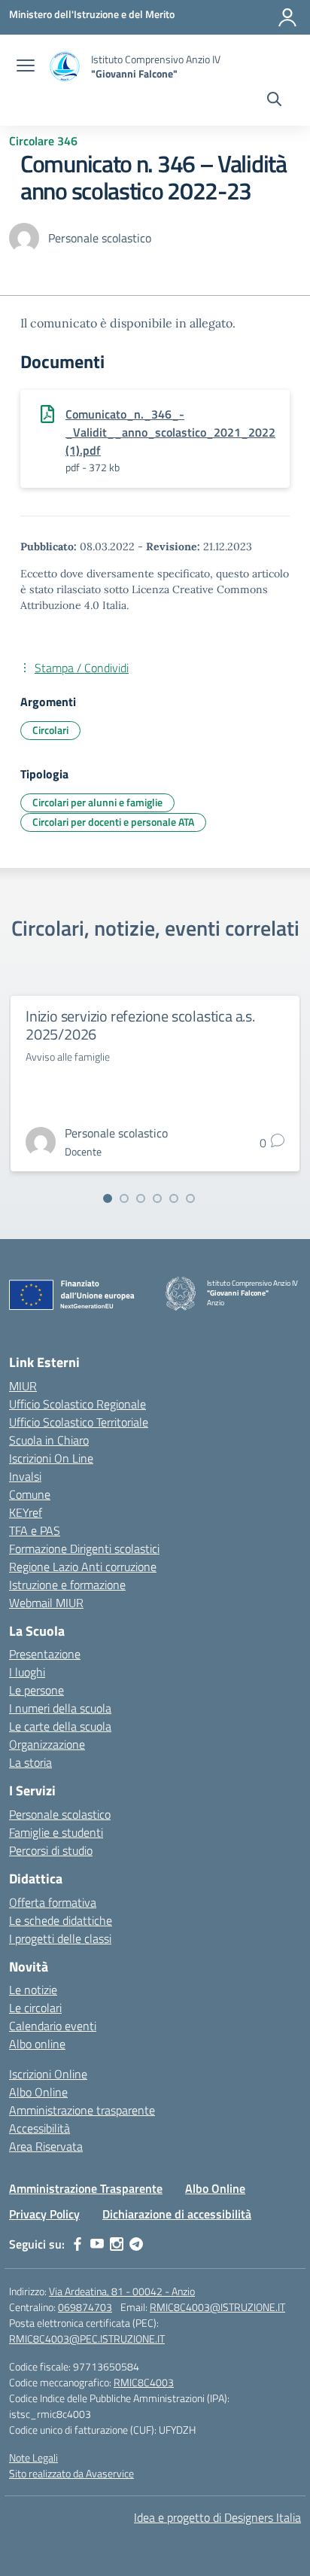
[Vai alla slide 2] (124, 1198)
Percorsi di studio (51, 1850)
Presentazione (45, 1654)
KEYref (26, 1512)
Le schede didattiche (61, 1920)
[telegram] (136, 2244)
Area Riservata (46, 2146)
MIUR (23, 1386)
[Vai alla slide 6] (190, 1198)
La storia (30, 1762)
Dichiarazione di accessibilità (177, 2214)
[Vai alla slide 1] (108, 1198)
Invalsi (25, 1476)
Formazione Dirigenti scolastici (84, 1548)
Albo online (37, 2044)
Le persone (36, 1690)
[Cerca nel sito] (274, 101)
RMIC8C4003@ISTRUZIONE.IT (217, 2307)
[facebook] (77, 2244)
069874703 (85, 2307)
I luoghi (27, 1672)
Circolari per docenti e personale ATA (113, 822)
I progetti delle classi (60, 1938)
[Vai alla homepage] (65, 67)
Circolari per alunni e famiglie (97, 802)
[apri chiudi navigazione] (26, 67)
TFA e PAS (35, 1530)
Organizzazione (47, 1744)
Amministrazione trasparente (82, 2110)
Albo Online (38, 2092)
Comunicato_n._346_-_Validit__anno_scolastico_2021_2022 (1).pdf (170, 432)
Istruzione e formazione (67, 1585)
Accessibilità (40, 2128)
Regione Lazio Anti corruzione (83, 1567)
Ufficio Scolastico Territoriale (79, 1422)
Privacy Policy (44, 2214)
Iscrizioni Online (48, 2074)
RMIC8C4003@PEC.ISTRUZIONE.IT (87, 2338)
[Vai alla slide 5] (174, 1198)
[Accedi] (287, 17)
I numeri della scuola (60, 1708)
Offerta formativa (53, 1902)
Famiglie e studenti (56, 1832)
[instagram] (117, 2244)
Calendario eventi (53, 2026)
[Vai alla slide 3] (141, 1198)
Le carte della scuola (60, 1726)
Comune (30, 1494)
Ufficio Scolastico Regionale (77, 1404)
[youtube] (97, 2244)
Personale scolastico (60, 1814)
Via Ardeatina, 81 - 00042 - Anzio (122, 2291)
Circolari (50, 730)
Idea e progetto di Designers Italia (217, 2517)
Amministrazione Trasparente (86, 2188)
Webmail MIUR (46, 1603)
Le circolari (35, 2008)
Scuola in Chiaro (49, 1440)
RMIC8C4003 (144, 2382)
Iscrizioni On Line (51, 1458)
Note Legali (33, 2457)
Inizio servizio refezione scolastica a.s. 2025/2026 (140, 1025)
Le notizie (33, 1990)
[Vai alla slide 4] (157, 1198)
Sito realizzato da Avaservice (71, 2473)
